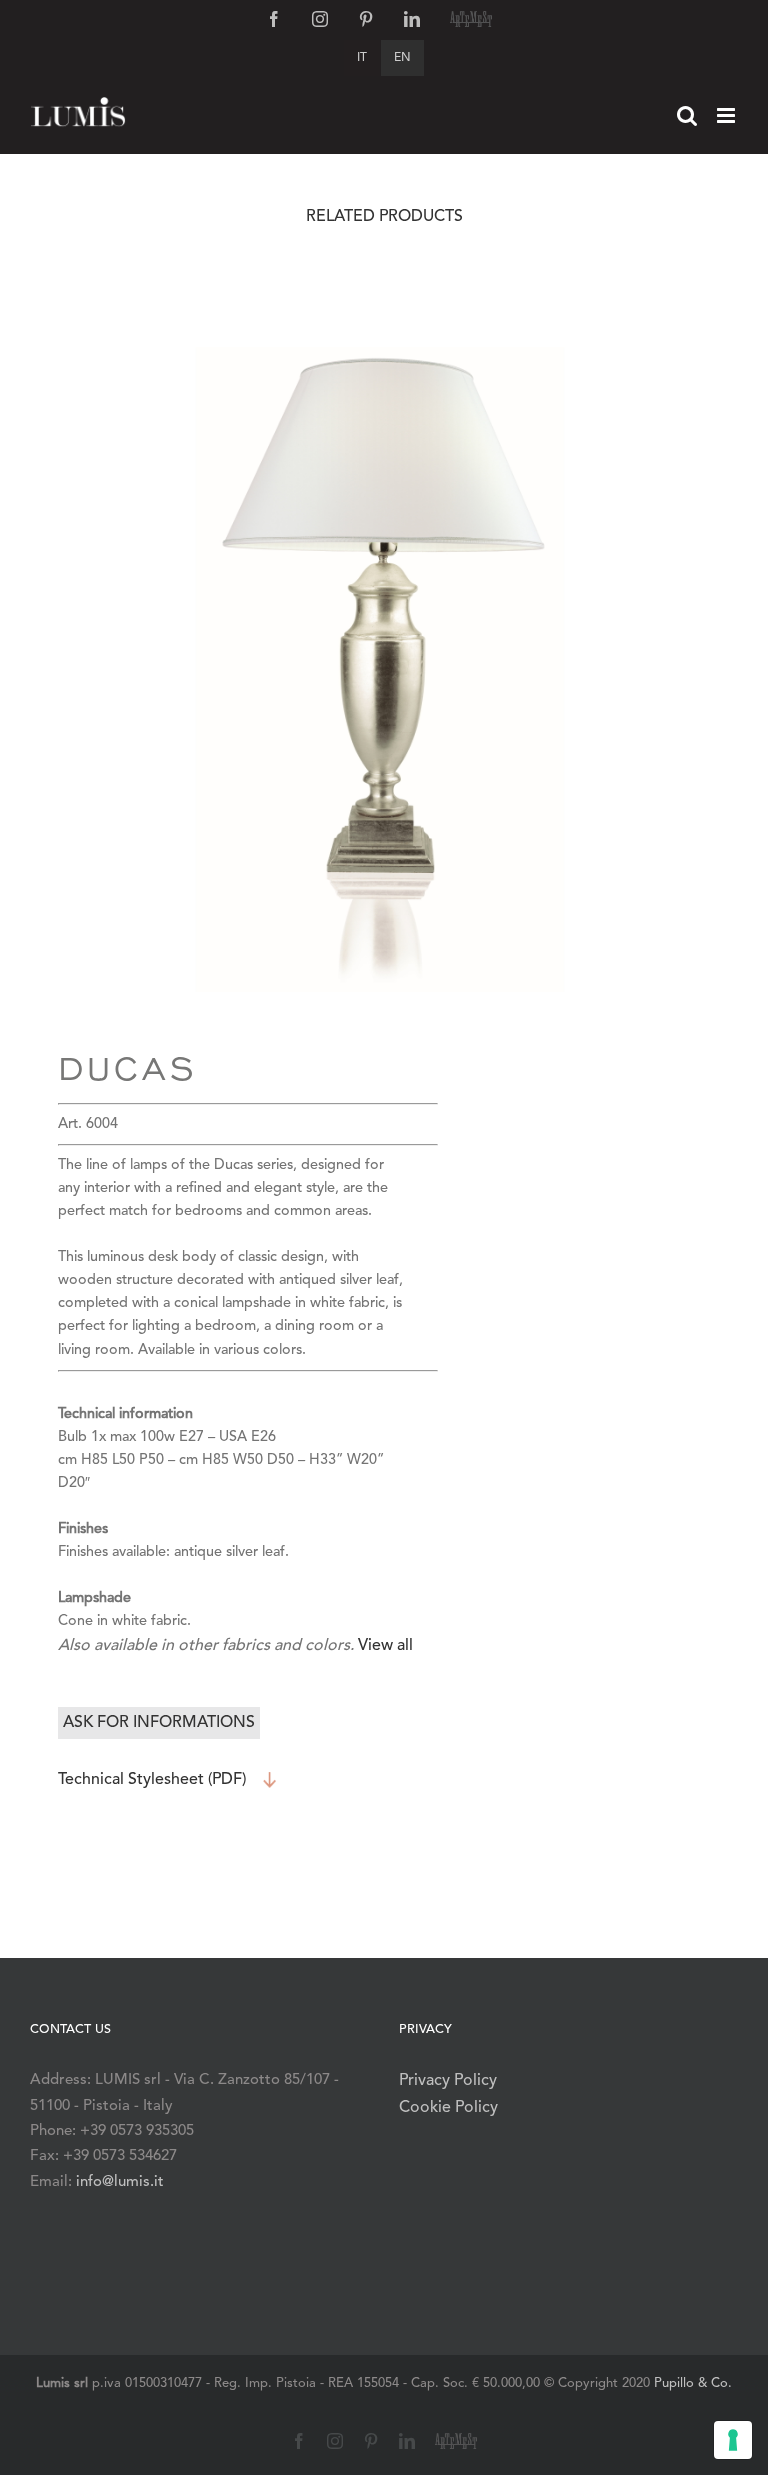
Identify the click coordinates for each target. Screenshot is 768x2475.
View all (385, 1646)
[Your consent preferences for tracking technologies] (733, 2440)
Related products (384, 217)
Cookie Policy (448, 2108)
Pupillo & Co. (693, 2383)
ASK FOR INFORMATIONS (159, 1723)
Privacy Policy (448, 2081)
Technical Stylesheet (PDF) (152, 1780)
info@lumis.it (120, 2182)
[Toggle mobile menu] (727, 115)
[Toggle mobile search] (687, 115)
